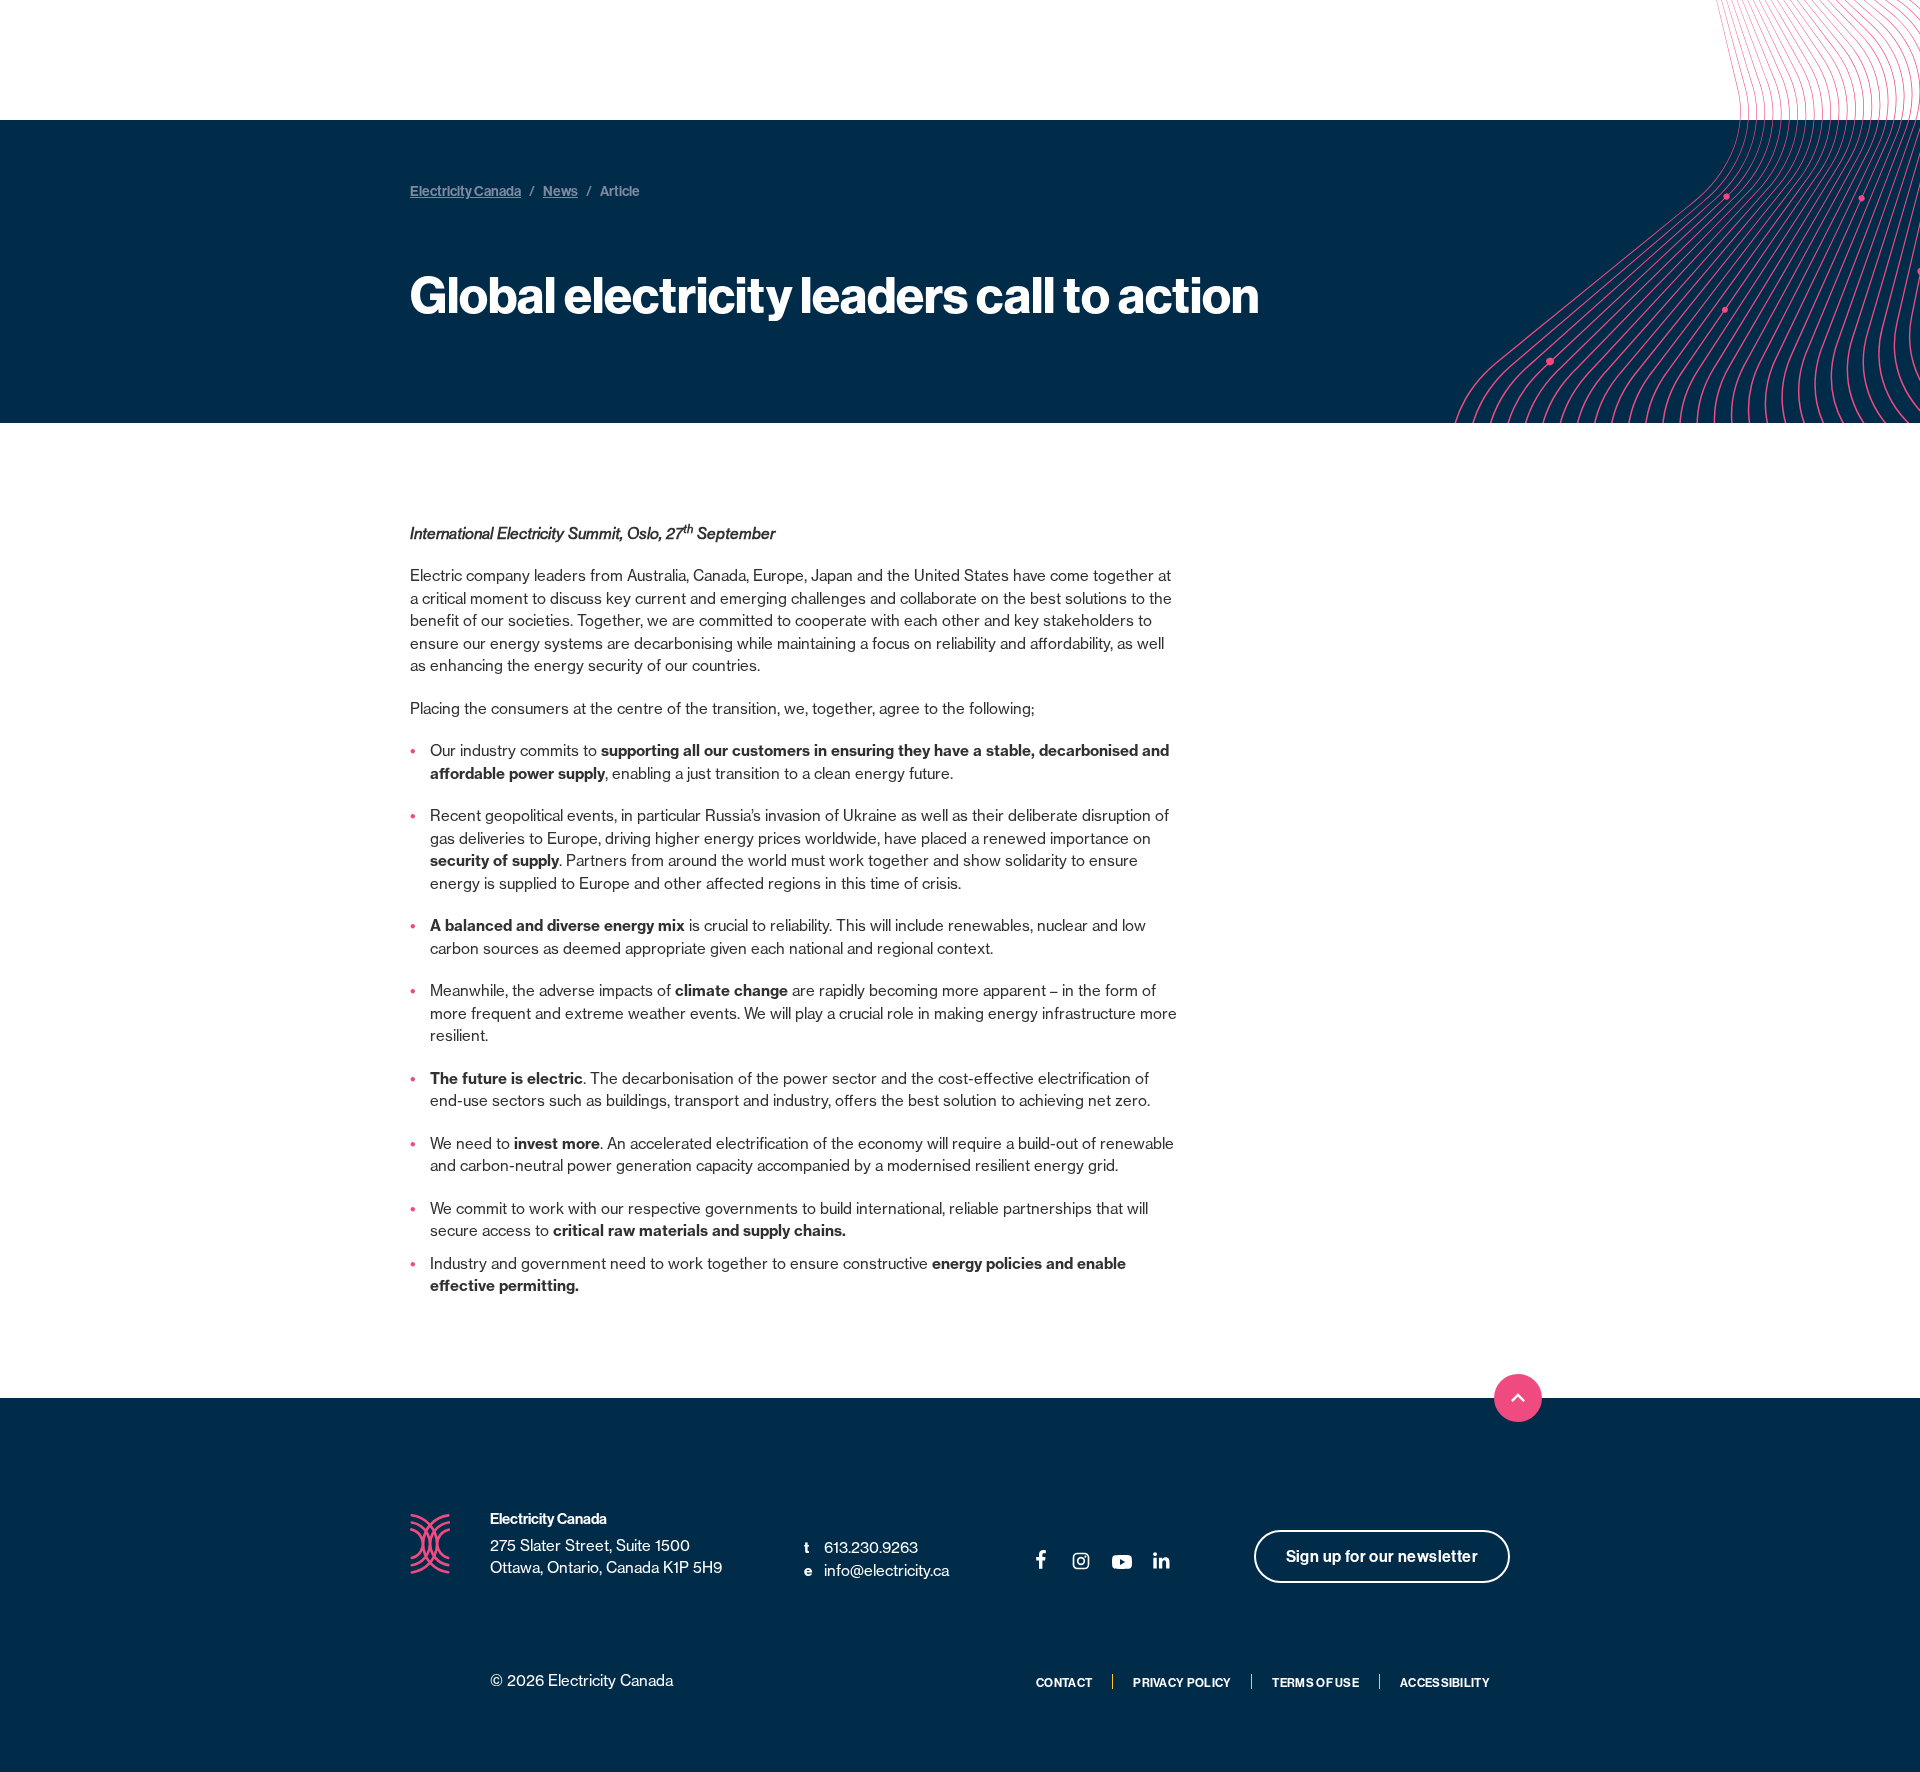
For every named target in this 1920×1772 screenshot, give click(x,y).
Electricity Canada (465, 191)
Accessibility (1445, 1682)
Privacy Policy (1182, 1682)
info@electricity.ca (876, 1570)
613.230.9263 (861, 1547)
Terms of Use (1315, 1682)
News (560, 191)
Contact (1064, 1682)
